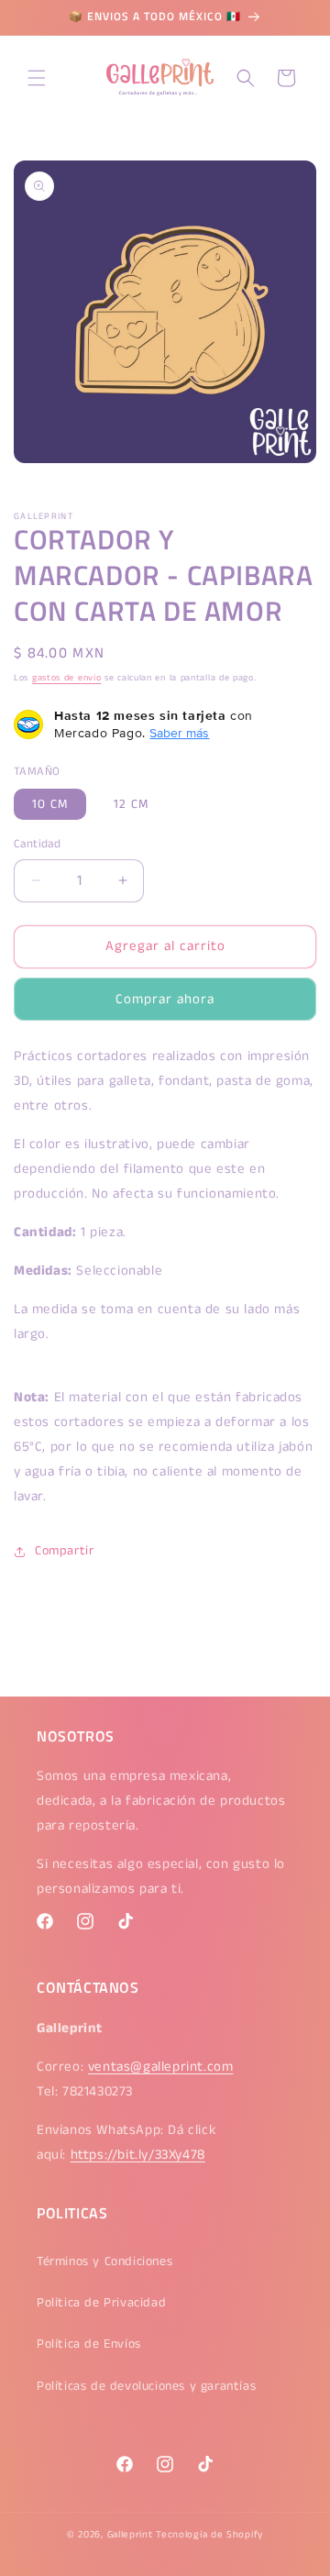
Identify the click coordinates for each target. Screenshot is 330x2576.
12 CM (131, 804)
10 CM (50, 804)
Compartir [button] (64, 1551)
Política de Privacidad (101, 2303)
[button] (37, 78)
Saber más (179, 733)
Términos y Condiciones (104, 2261)
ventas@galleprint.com (161, 2067)
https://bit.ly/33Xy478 (138, 2155)
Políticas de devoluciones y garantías (146, 2386)
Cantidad (37, 844)
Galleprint (130, 2535)
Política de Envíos (89, 2344)
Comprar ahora (165, 999)
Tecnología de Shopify (209, 2535)
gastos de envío (67, 678)
